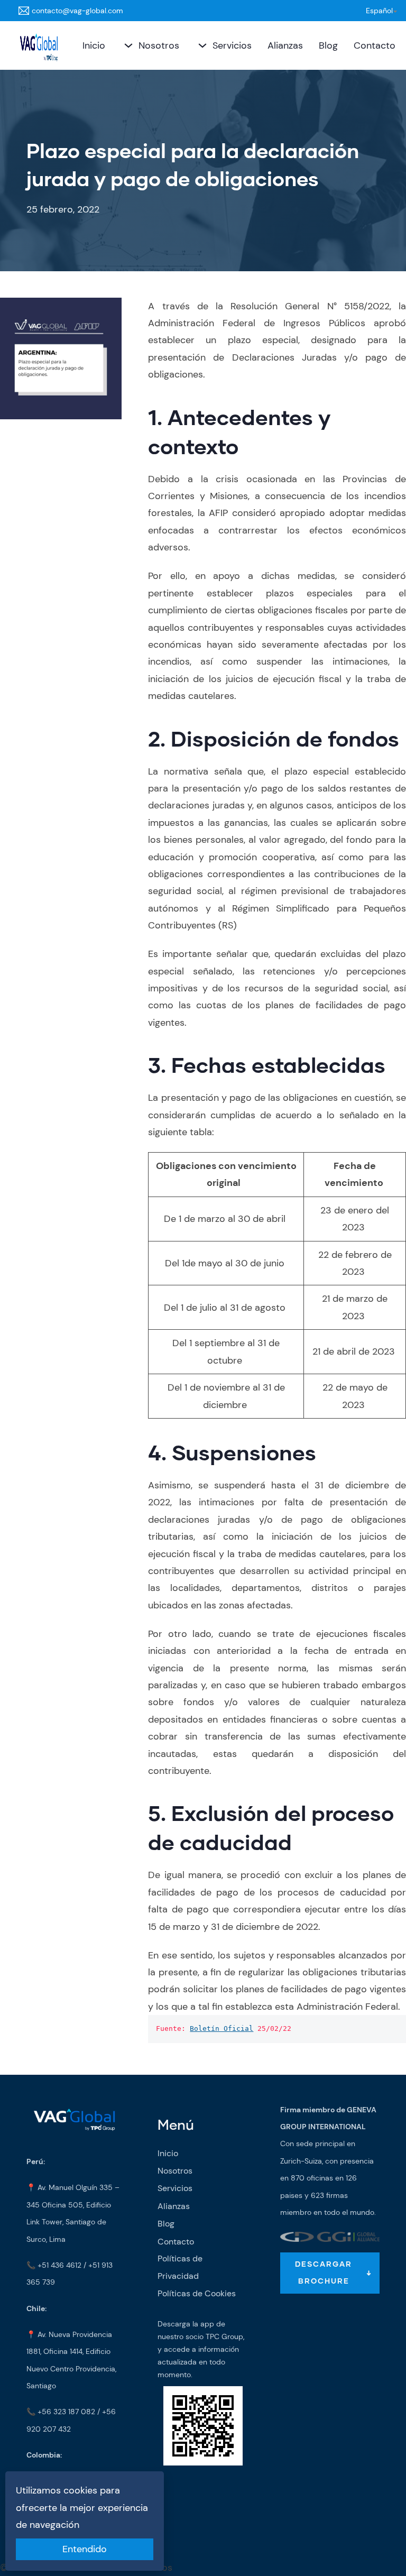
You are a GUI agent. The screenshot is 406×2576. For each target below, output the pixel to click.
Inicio (94, 45)
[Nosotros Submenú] (127, 45)
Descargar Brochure (324, 2273)
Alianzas (285, 45)
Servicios (232, 45)
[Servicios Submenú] (201, 45)
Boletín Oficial (222, 2028)
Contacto (375, 45)
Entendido (85, 2549)
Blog (328, 45)
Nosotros (159, 45)
